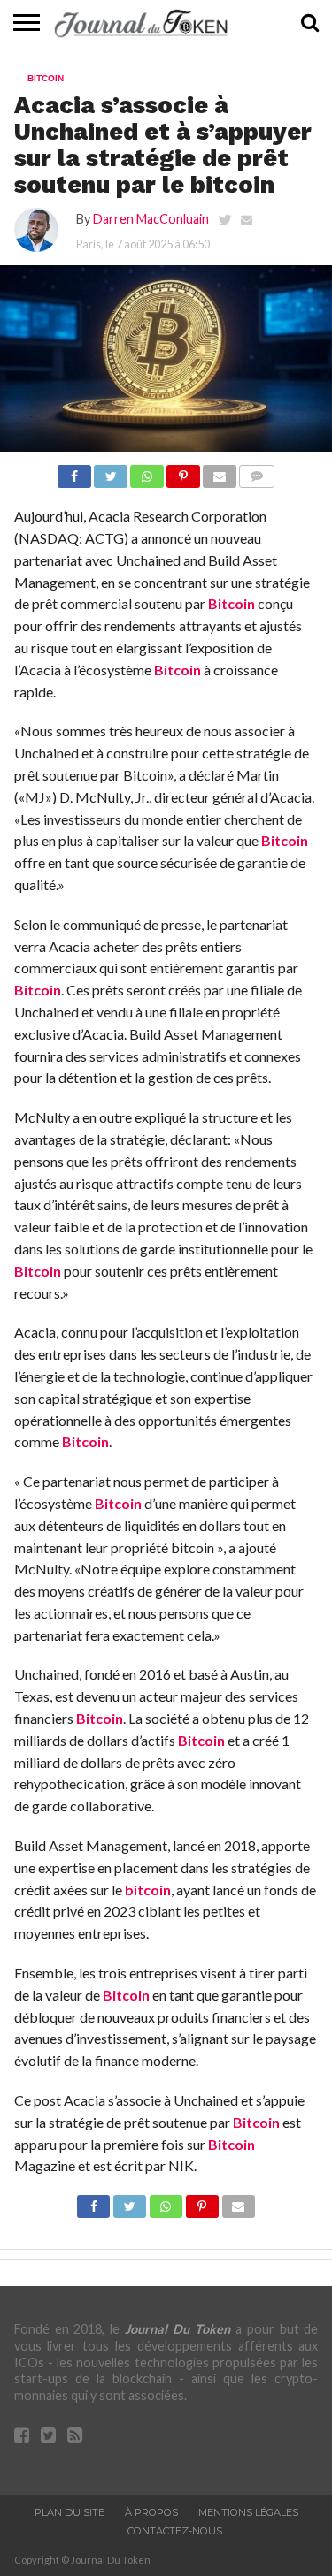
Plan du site (69, 2512)
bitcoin (148, 1890)
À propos (151, 2512)
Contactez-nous (175, 2531)
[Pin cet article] (183, 472)
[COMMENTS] (257, 472)
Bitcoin (232, 603)
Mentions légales (248, 2512)
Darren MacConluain (151, 219)
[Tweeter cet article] (111, 472)
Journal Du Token (178, 2329)
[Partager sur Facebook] (74, 472)
